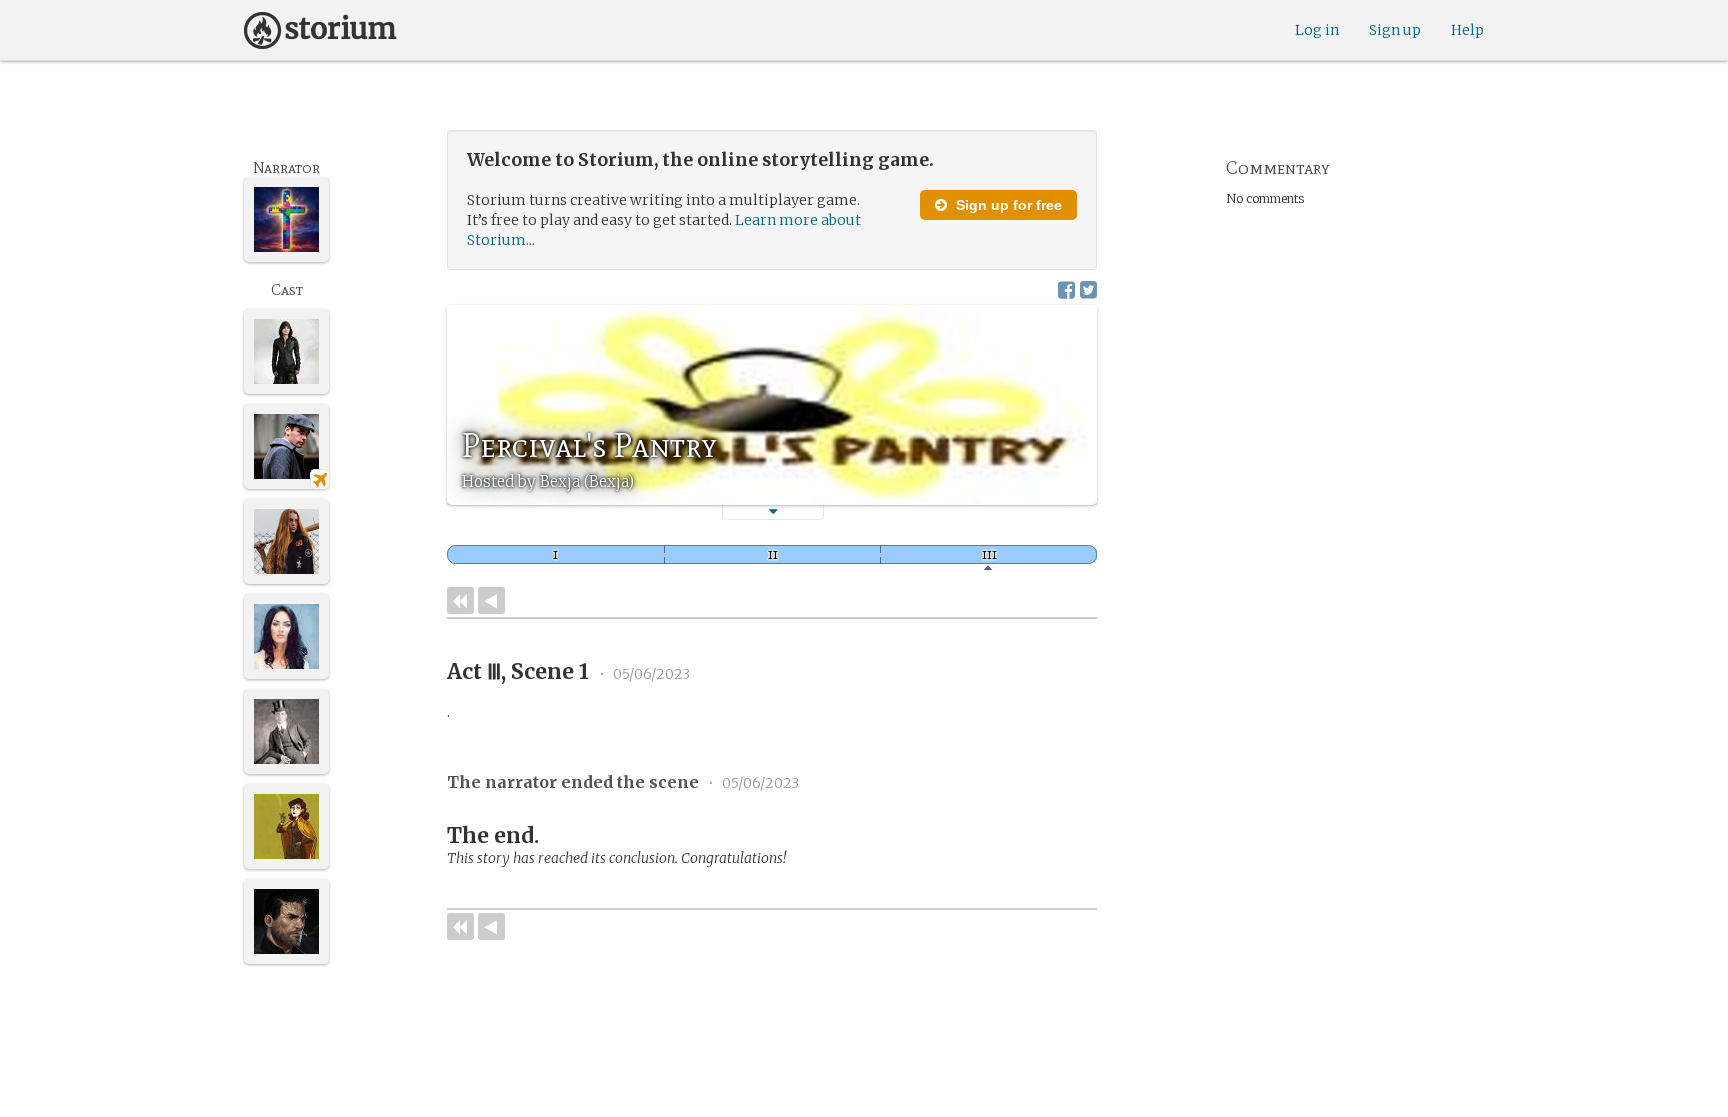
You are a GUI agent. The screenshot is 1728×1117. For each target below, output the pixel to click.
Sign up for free (1007, 205)
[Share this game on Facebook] (1066, 289)
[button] (773, 511)
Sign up (1395, 30)
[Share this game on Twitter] (1088, 289)
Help (1467, 30)
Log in (1317, 30)
